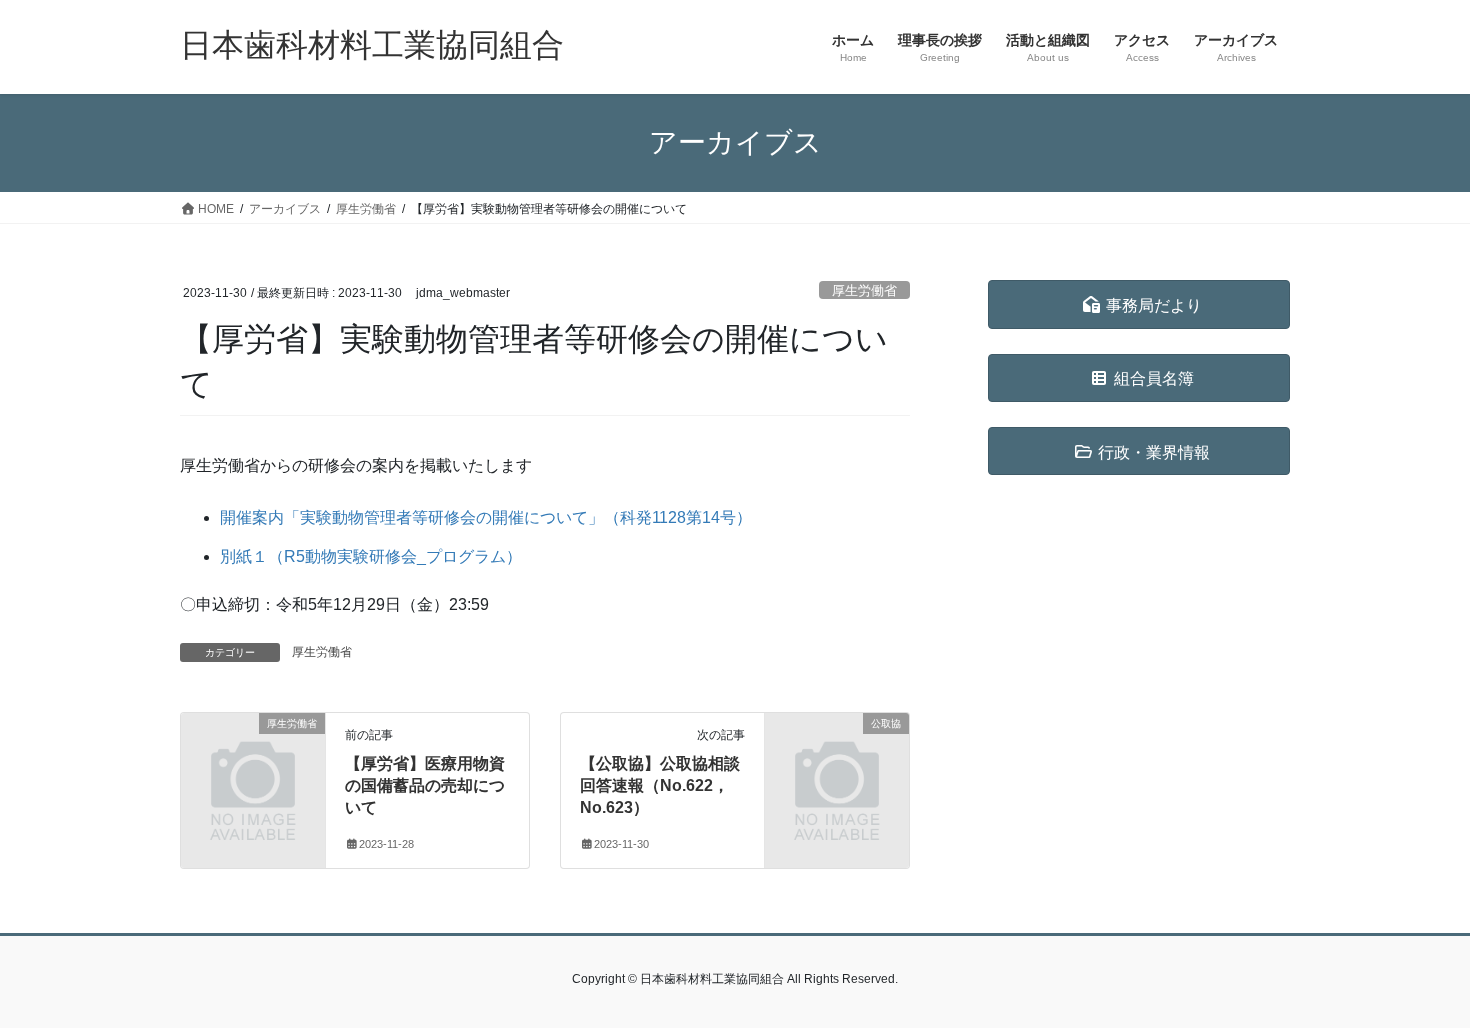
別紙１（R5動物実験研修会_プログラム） (371, 556)
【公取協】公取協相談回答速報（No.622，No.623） (660, 786)
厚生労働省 (864, 290)
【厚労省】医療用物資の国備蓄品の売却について (425, 786)
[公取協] (837, 755)
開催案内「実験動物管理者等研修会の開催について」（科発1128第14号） (486, 517)
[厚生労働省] (253, 755)
